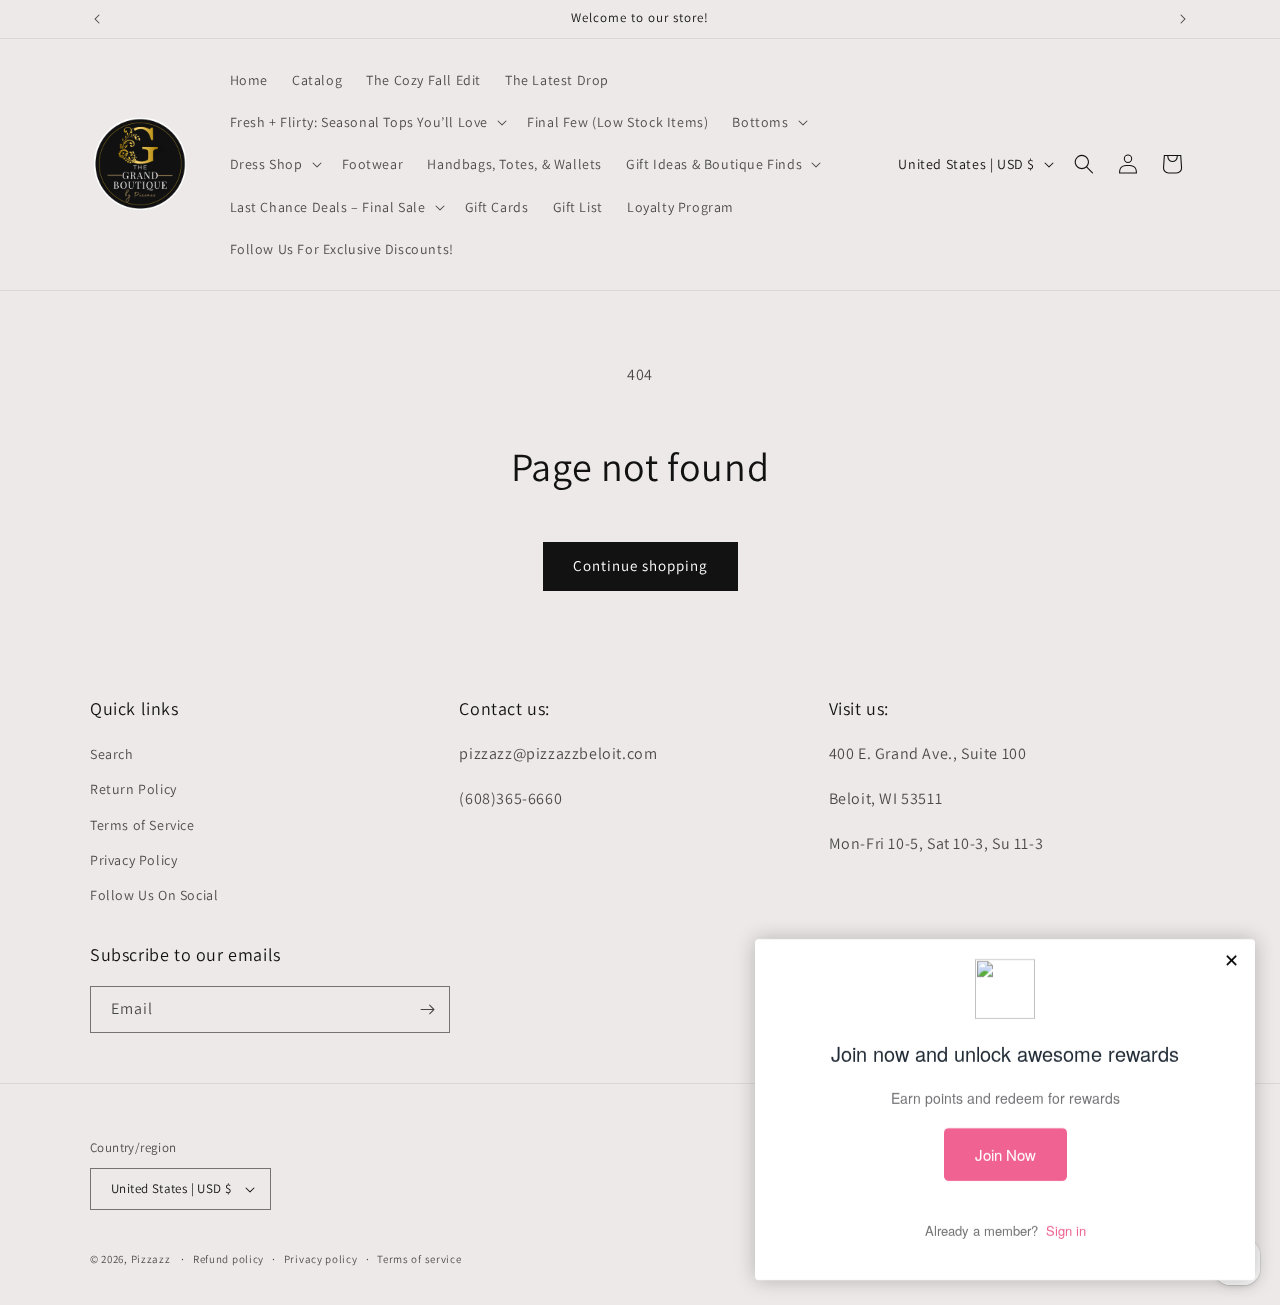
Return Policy (133, 789)
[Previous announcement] (97, 19)
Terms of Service (142, 825)
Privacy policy (321, 1259)
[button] (367, 122)
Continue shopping (640, 565)
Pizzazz (152, 1259)
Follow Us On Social (154, 895)
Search (112, 754)
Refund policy (228, 1259)
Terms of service (419, 1259)
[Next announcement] (1183, 19)
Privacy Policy (133, 860)
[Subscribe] (427, 1009)
